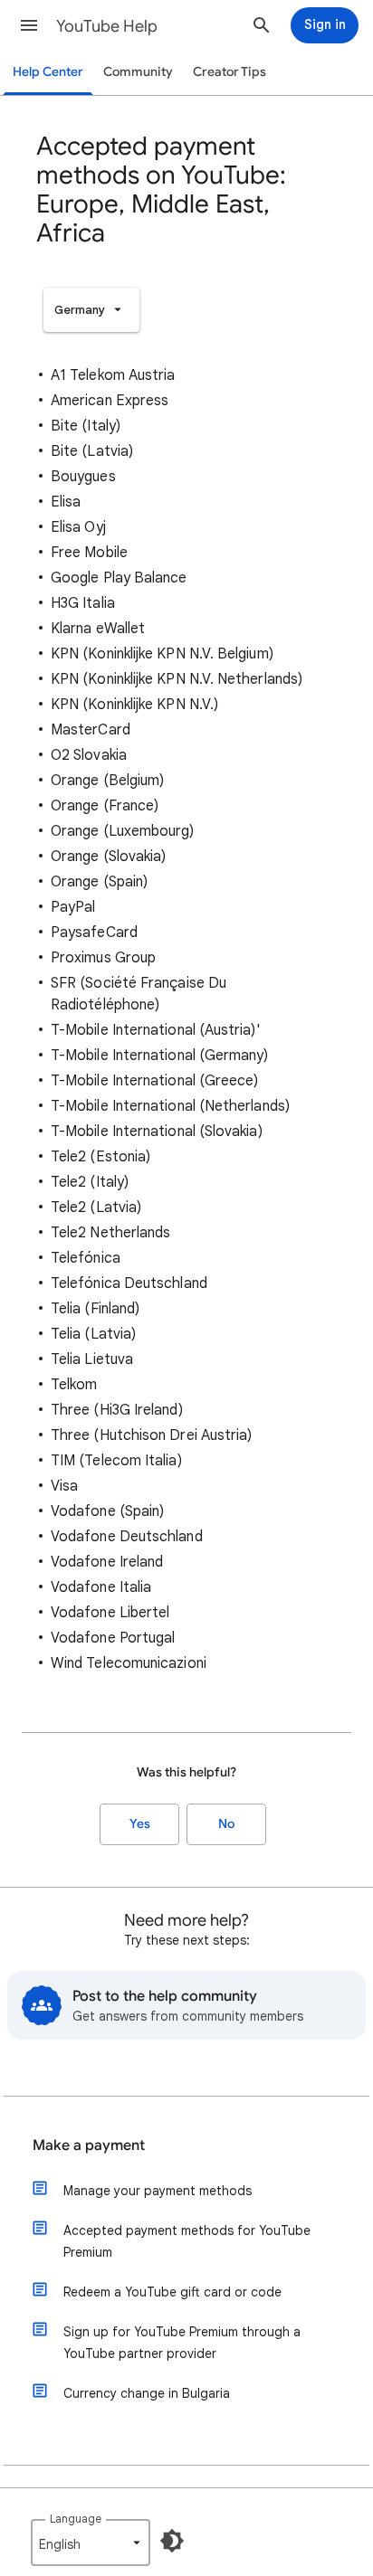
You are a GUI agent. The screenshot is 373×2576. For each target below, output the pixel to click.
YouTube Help (107, 26)
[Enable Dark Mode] (172, 2541)
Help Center (48, 72)
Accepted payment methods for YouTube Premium (187, 2241)
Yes (140, 1824)
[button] (29, 25)
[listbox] (91, 310)
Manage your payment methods (158, 2191)
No (226, 1824)
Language (76, 2519)
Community (138, 72)
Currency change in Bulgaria (147, 2393)
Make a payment (89, 2145)
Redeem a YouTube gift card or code (172, 2292)
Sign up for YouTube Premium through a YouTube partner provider (182, 2343)
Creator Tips (230, 72)
